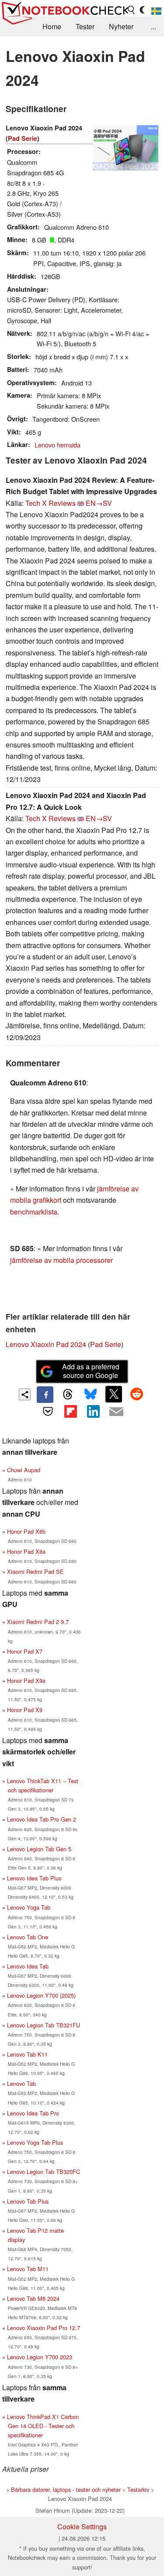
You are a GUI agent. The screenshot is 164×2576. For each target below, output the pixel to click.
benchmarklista (34, 1212)
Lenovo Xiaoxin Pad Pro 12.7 (44, 2328)
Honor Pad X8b (26, 1531)
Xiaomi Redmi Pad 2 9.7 (38, 1622)
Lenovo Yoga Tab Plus (35, 2142)
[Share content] (25, 1394)
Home (52, 26)
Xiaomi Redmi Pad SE (35, 1571)
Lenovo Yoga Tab (29, 1907)
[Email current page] (116, 1412)
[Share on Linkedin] (94, 1411)
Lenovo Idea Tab (28, 1966)
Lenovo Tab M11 (28, 2269)
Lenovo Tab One (28, 1937)
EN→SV (99, 503)
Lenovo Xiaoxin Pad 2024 (46, 1344)
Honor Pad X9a (26, 1680)
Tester (85, 26)
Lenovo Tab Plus (28, 2201)
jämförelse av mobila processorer (61, 1260)
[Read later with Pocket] (48, 1411)
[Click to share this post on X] (114, 1394)
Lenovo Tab (21, 2083)
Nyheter (121, 26)
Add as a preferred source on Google (91, 1371)
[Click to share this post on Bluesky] (91, 1395)
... (154, 26)
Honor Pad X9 (25, 1710)
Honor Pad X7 (25, 1651)
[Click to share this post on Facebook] (45, 1395)
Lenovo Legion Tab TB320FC (44, 2172)
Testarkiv (138, 2489)
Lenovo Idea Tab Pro (33, 2113)
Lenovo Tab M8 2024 (33, 2298)
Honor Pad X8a (26, 1551)
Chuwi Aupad (24, 1470)
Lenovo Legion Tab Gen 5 (39, 1849)
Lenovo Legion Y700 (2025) (41, 1995)
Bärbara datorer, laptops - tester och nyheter (66, 2489)
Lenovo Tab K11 (27, 2054)
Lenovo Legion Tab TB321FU (44, 2025)
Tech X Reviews (51, 503)
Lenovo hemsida (58, 445)
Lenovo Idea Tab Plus (34, 1878)
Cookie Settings (82, 2527)
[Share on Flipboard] (70, 1411)
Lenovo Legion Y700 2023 (40, 2357)
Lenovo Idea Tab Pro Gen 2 (42, 1819)
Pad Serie (23, 138)
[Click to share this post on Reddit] (136, 1394)
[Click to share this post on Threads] (68, 1395)
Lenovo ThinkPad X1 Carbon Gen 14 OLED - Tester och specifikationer (43, 2426)
